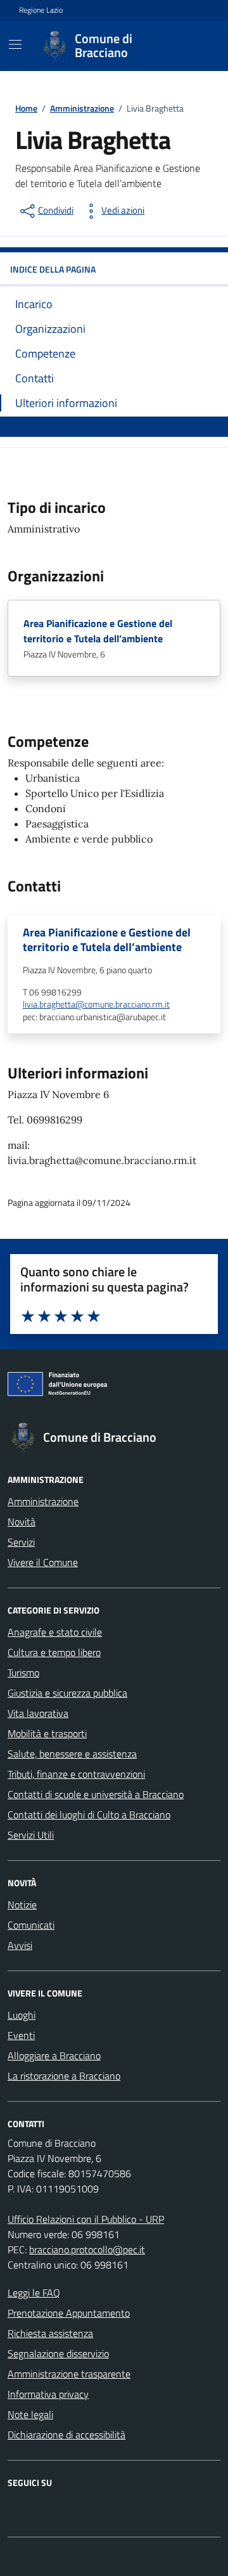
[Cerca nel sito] (194, 46)
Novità (22, 1522)
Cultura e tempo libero (54, 1652)
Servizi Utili (31, 1835)
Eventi (21, 2035)
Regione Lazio (41, 10)
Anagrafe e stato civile (55, 1632)
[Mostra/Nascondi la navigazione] (15, 44)
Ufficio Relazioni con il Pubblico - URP (86, 2219)
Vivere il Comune (43, 1562)
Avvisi (20, 1945)
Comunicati (31, 1925)
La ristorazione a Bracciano (64, 2076)
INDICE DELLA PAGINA (53, 269)
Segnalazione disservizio (58, 2353)
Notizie (22, 1905)
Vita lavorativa (38, 1713)
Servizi (21, 1542)
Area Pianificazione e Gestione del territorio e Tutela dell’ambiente (98, 631)
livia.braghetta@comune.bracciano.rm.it (96, 1005)
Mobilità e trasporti (47, 1733)
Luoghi (22, 2015)
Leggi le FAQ (34, 2293)
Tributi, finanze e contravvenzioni (76, 1774)
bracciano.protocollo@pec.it (87, 2249)
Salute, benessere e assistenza (72, 1754)
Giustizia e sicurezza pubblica (67, 1693)
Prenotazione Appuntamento (69, 2313)
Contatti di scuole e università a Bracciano (96, 1794)
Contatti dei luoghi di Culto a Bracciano (89, 1815)
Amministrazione (43, 1501)
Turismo (23, 1673)
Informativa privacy (48, 2394)
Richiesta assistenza (50, 2333)
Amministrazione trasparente (69, 2374)
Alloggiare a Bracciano (54, 2055)
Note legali (30, 2414)
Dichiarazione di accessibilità (66, 2435)
